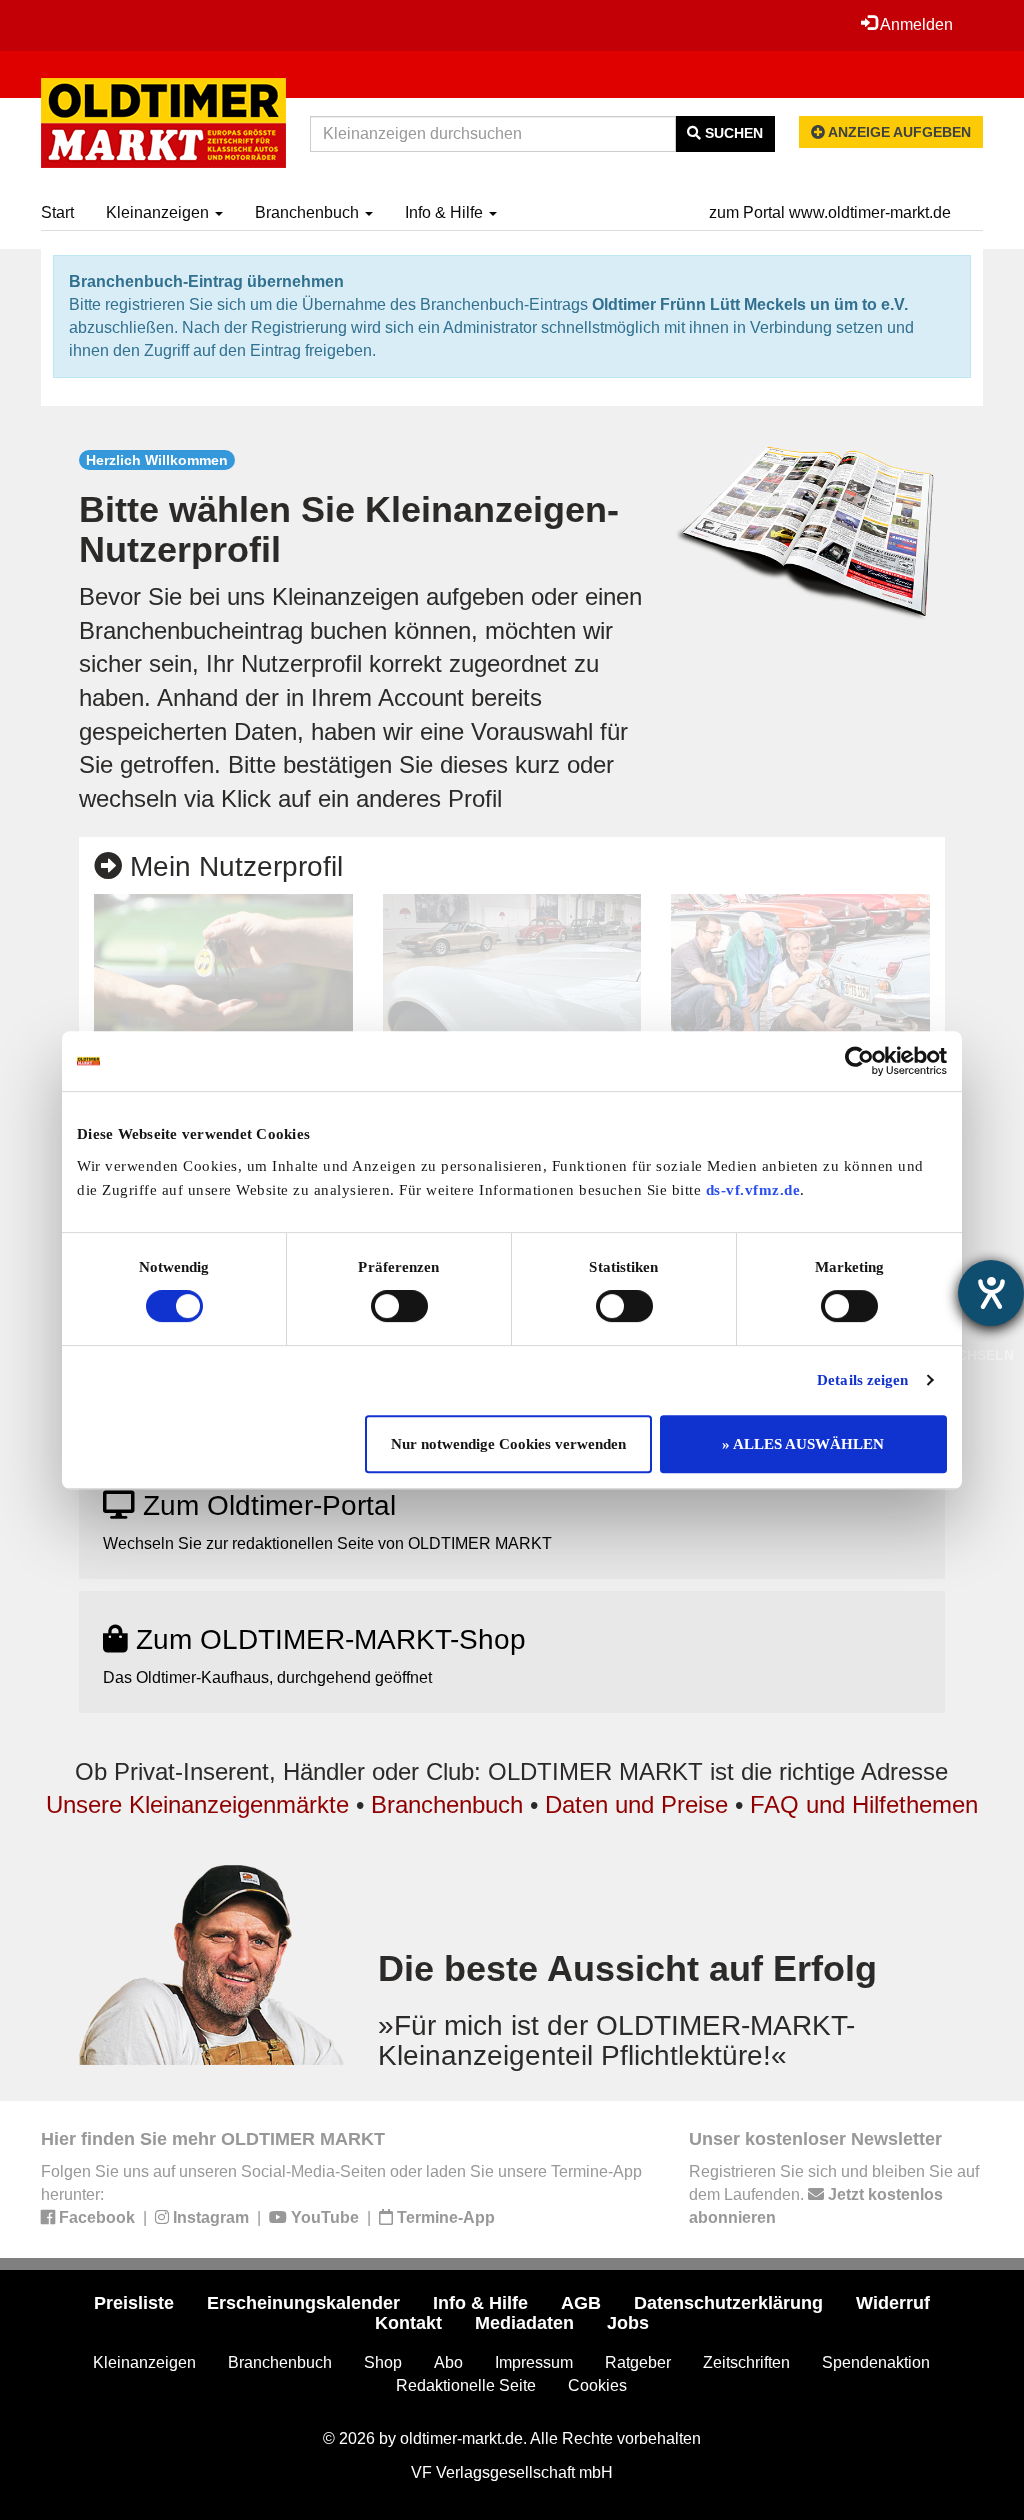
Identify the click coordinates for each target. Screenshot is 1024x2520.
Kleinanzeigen (159, 212)
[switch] (399, 1306)
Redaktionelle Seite (466, 2385)
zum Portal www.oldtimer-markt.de (830, 212)
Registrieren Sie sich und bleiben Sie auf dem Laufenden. (834, 2194)
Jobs (628, 2323)
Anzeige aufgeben (898, 132)
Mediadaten (524, 2323)
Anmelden (915, 24)
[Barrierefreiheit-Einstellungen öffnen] (991, 1293)
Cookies (597, 2385)
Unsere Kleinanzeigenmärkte (197, 1804)
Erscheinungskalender (303, 2303)
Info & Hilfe (446, 212)
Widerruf (893, 2303)
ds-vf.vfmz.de (753, 1190)
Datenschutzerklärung (728, 2303)
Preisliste (134, 2303)
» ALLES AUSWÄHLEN (803, 1444)
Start (57, 212)
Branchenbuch (309, 212)
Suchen (732, 133)
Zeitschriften (746, 2362)
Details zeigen (862, 1380)
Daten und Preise (636, 1804)
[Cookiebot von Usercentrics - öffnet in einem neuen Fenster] (859, 1061)
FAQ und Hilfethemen (864, 1804)
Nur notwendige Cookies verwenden (508, 1444)
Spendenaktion (876, 2362)
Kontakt (408, 2323)
